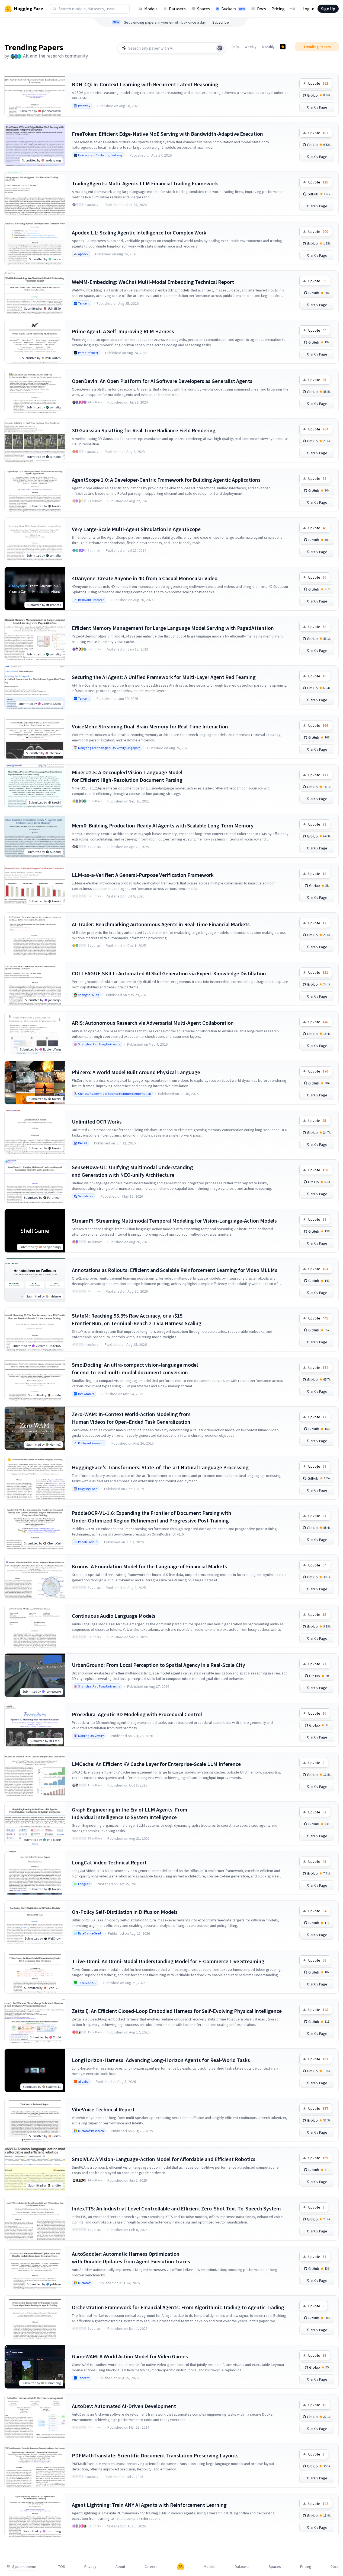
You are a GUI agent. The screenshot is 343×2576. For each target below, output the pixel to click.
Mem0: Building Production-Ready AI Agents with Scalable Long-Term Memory (163, 825)
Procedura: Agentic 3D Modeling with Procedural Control (137, 1714)
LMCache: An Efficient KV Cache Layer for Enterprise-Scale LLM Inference (156, 1764)
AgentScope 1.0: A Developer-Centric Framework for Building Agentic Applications (166, 480)
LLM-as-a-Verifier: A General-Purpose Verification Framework (143, 875)
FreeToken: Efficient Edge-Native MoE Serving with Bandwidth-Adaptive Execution (167, 134)
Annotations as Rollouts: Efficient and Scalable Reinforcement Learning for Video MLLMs (175, 1270)
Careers (151, 2567)
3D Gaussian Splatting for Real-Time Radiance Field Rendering (144, 430)
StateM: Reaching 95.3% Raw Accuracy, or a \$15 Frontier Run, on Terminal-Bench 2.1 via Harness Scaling (137, 1319)
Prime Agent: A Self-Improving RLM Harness (123, 331)
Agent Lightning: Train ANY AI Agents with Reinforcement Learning (149, 2505)
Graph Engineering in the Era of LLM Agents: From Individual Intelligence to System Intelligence (130, 1813)
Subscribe (221, 22)
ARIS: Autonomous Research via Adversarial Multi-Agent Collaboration (153, 1023)
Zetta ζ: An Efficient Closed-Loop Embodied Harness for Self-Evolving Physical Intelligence (177, 2011)
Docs (262, 9)
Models (151, 9)
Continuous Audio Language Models (114, 1616)
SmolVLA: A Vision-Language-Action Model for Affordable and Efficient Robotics (164, 2159)
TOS (62, 2567)
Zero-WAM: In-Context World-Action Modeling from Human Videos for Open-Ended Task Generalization (131, 1418)
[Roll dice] (220, 48)
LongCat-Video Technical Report (109, 1862)
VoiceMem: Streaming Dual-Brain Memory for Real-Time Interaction (150, 726)
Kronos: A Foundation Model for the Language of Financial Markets (149, 1566)
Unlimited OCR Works (97, 1122)
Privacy (90, 2567)
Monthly (268, 47)
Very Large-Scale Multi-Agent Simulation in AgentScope (136, 529)
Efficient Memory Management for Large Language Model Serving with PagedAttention (173, 628)
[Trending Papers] (283, 47)
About (120, 2567)
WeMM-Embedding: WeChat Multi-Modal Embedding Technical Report (153, 282)
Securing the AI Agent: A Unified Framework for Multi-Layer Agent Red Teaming (164, 677)
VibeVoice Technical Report (103, 2109)
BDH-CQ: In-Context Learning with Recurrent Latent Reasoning (145, 84)
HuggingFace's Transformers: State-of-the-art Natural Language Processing (160, 1467)
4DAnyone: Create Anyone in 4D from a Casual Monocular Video (145, 578)
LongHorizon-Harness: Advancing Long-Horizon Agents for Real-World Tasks (161, 2060)
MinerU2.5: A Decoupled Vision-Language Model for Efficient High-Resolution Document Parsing (127, 776)
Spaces (203, 9)
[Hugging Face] (181, 2567)
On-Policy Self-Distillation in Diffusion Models (125, 1912)
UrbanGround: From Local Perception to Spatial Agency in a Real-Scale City (158, 1665)
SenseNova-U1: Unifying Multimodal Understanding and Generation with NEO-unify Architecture (132, 1171)
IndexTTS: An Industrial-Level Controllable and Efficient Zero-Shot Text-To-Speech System (176, 2208)
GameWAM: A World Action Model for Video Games (130, 2356)
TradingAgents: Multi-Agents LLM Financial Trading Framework (145, 183)
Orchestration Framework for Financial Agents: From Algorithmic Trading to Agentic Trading (178, 2307)
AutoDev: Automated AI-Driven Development (124, 2406)
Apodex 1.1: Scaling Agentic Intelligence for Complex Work (139, 232)
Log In (308, 9)
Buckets (233, 9)
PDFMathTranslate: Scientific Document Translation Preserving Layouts (155, 2455)
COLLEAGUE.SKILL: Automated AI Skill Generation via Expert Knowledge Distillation (169, 973)
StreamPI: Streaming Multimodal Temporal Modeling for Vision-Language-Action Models (174, 1221)
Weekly (251, 47)
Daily (235, 47)
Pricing (278, 9)
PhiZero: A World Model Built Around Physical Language (136, 1072)
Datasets (177, 9)
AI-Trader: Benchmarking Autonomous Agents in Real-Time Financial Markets (161, 924)
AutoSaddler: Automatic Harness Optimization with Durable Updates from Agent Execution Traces (131, 2258)
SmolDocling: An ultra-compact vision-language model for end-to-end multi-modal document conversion (135, 1368)
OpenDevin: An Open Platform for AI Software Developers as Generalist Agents (162, 381)
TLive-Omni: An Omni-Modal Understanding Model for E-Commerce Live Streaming (168, 1961)
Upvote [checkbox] (318, 83)
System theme (24, 2567)
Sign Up (328, 9)
